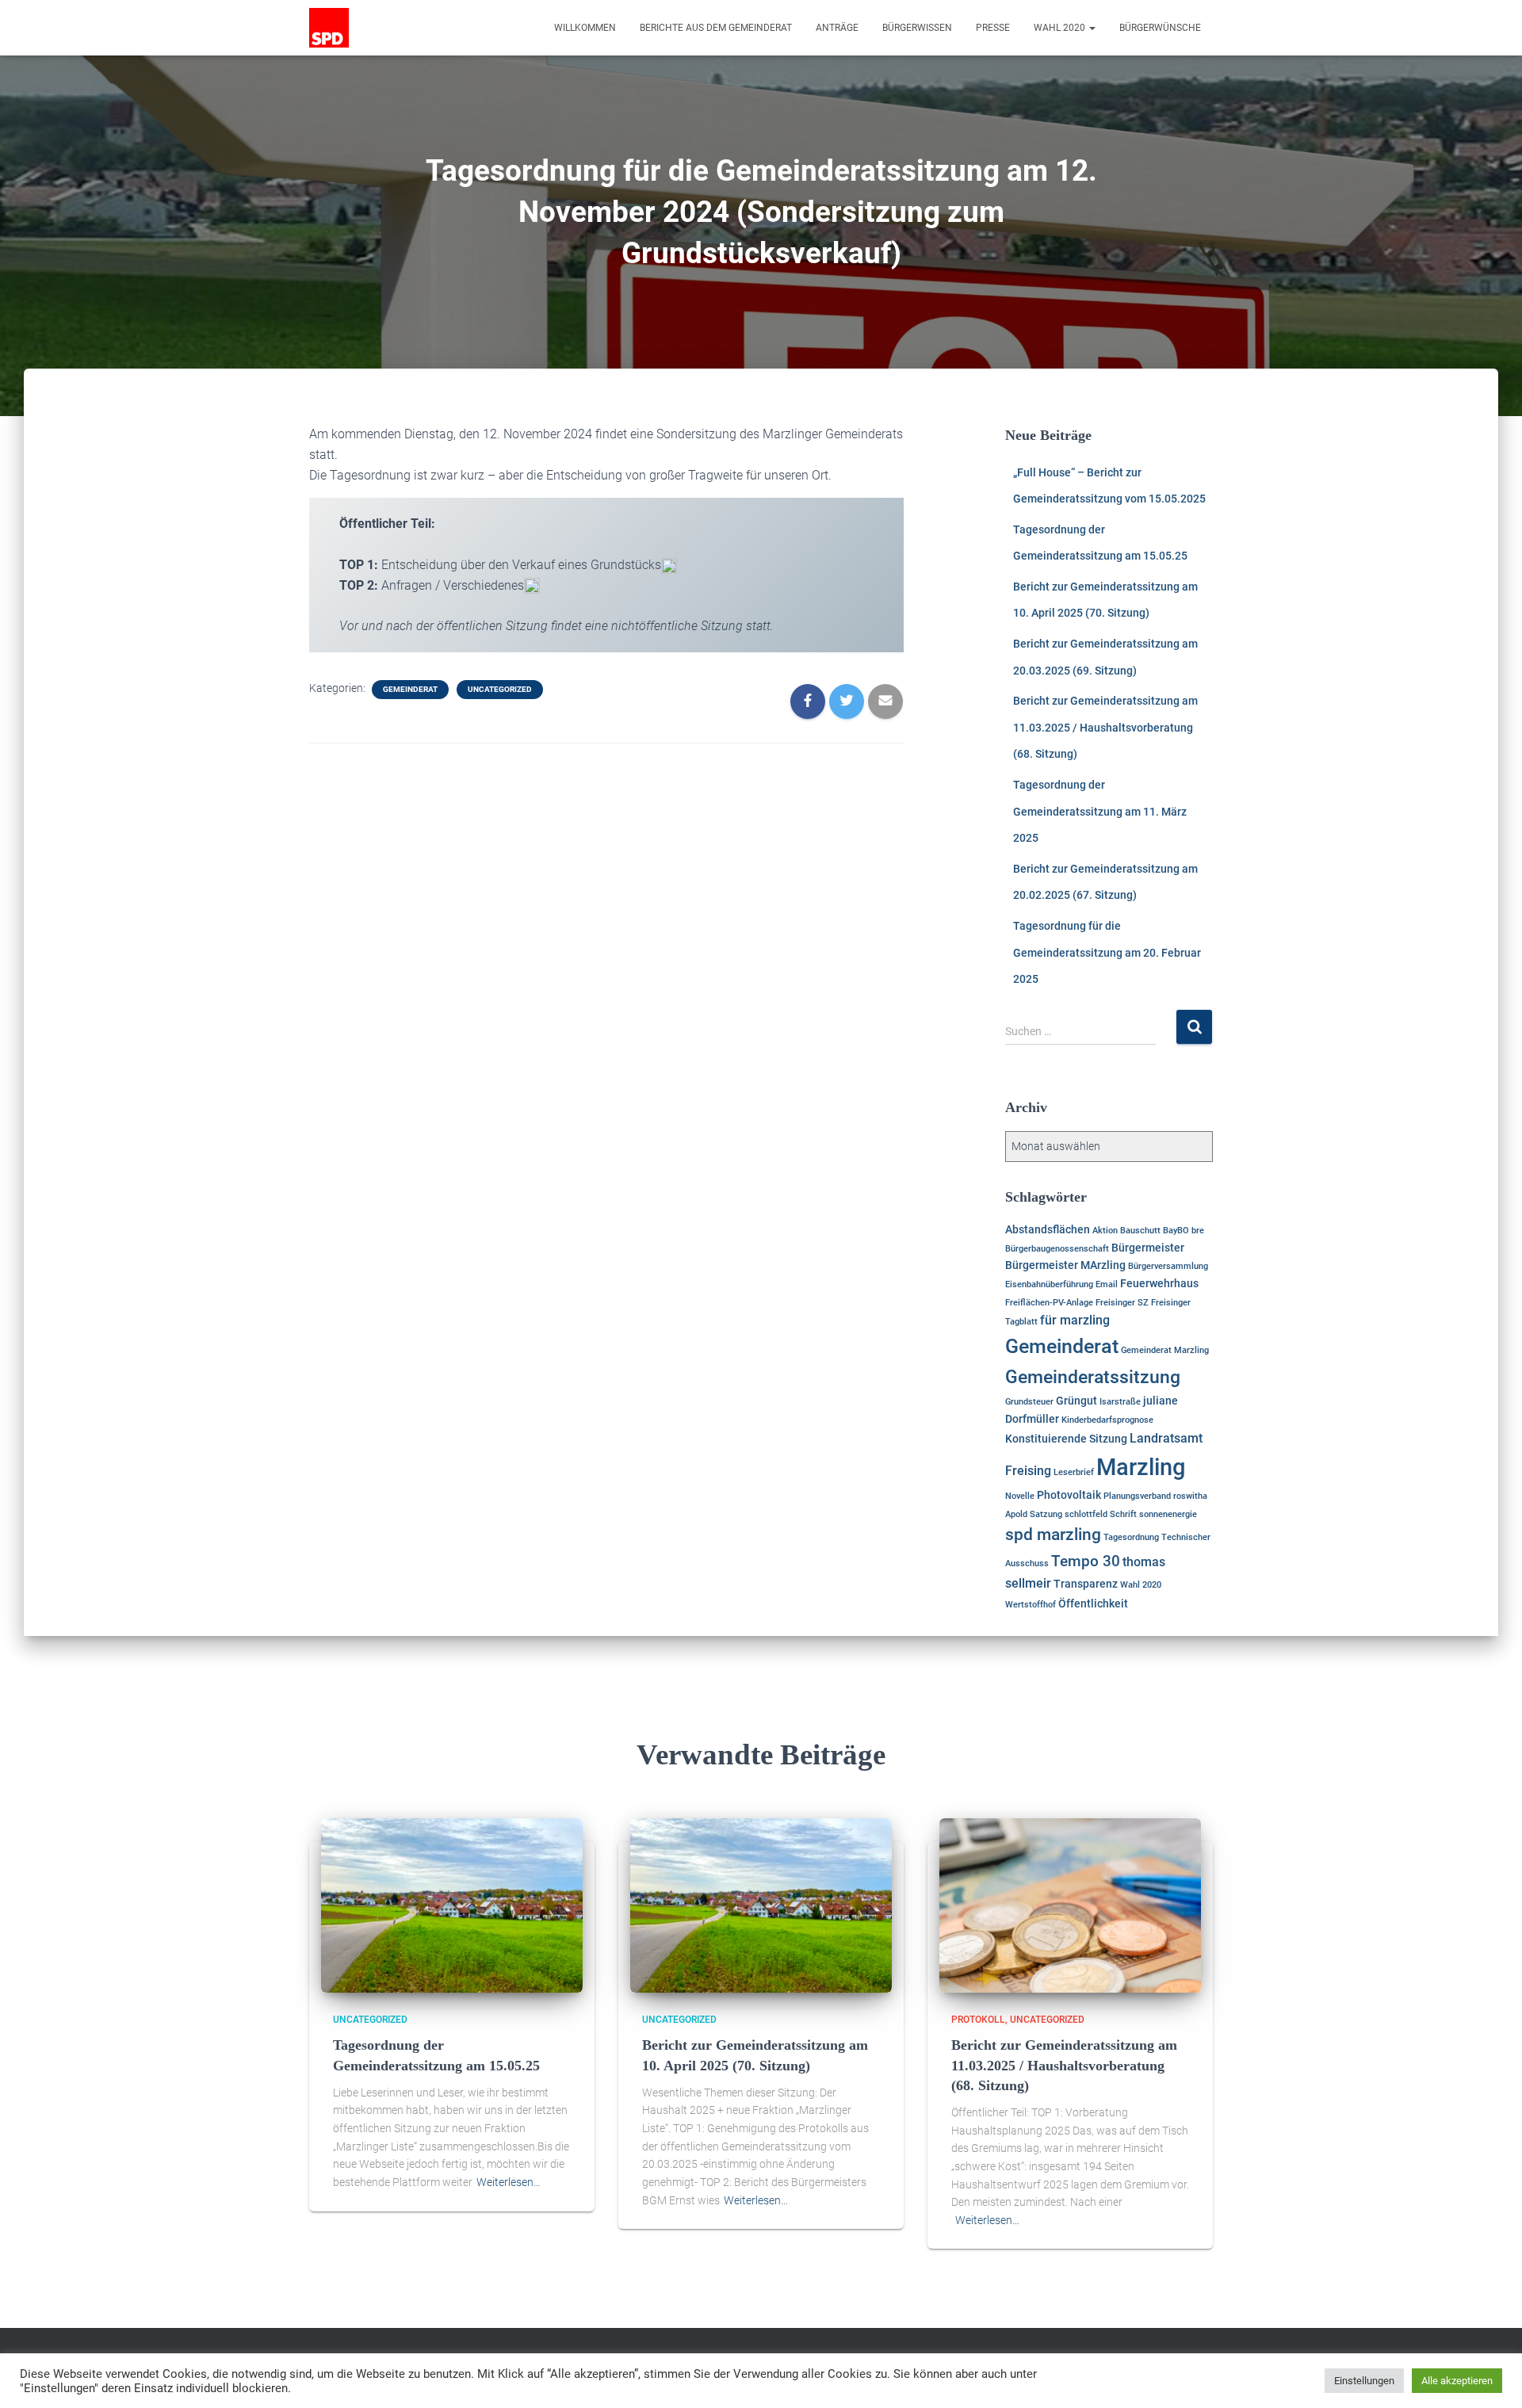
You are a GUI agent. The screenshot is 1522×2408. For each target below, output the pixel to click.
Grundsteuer (1029, 1402)
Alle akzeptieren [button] (1457, 2381)
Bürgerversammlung (1168, 1266)
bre (1198, 1231)
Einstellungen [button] (1364, 2381)
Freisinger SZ (1122, 1303)
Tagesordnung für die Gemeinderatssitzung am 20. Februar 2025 (1107, 952)
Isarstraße (1120, 1402)
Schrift (1123, 1514)
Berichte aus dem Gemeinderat (716, 28)
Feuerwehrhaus (1159, 1283)
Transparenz (1086, 1584)
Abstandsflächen (1048, 1229)
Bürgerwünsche (1160, 28)
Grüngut (1076, 1401)
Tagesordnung (1131, 1537)
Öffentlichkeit (1093, 1603)
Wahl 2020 (1061, 28)
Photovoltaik (1069, 1495)
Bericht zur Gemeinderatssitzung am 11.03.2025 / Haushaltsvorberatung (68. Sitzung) (1105, 727)
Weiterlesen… (509, 2182)
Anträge (837, 28)
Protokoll (978, 2020)
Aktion (1105, 1231)
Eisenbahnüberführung (1049, 1284)
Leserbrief (1074, 1472)
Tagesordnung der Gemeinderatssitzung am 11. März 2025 (1100, 811)
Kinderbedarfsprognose (1107, 1420)
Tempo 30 (1086, 1561)
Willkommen (585, 28)
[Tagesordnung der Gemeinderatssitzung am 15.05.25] (452, 1905)
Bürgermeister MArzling (1065, 1265)
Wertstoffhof (1031, 1605)
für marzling (1075, 1320)
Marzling (1141, 1467)
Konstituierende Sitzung (1066, 1439)
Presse (993, 28)
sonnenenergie (1168, 1514)
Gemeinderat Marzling (1165, 1350)
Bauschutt (1140, 1231)
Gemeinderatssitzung (1093, 1377)
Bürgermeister (1148, 1248)
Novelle (1020, 1496)
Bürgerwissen (917, 28)
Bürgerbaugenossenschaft (1057, 1249)
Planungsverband (1137, 1496)
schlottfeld (1086, 1514)
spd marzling (1053, 1535)
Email (1107, 1284)
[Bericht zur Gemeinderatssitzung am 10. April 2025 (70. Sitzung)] (761, 1905)
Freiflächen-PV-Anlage (1049, 1303)
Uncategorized (500, 689)
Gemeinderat (410, 689)
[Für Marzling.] (329, 28)
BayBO (1176, 1231)
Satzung (1046, 1514)
